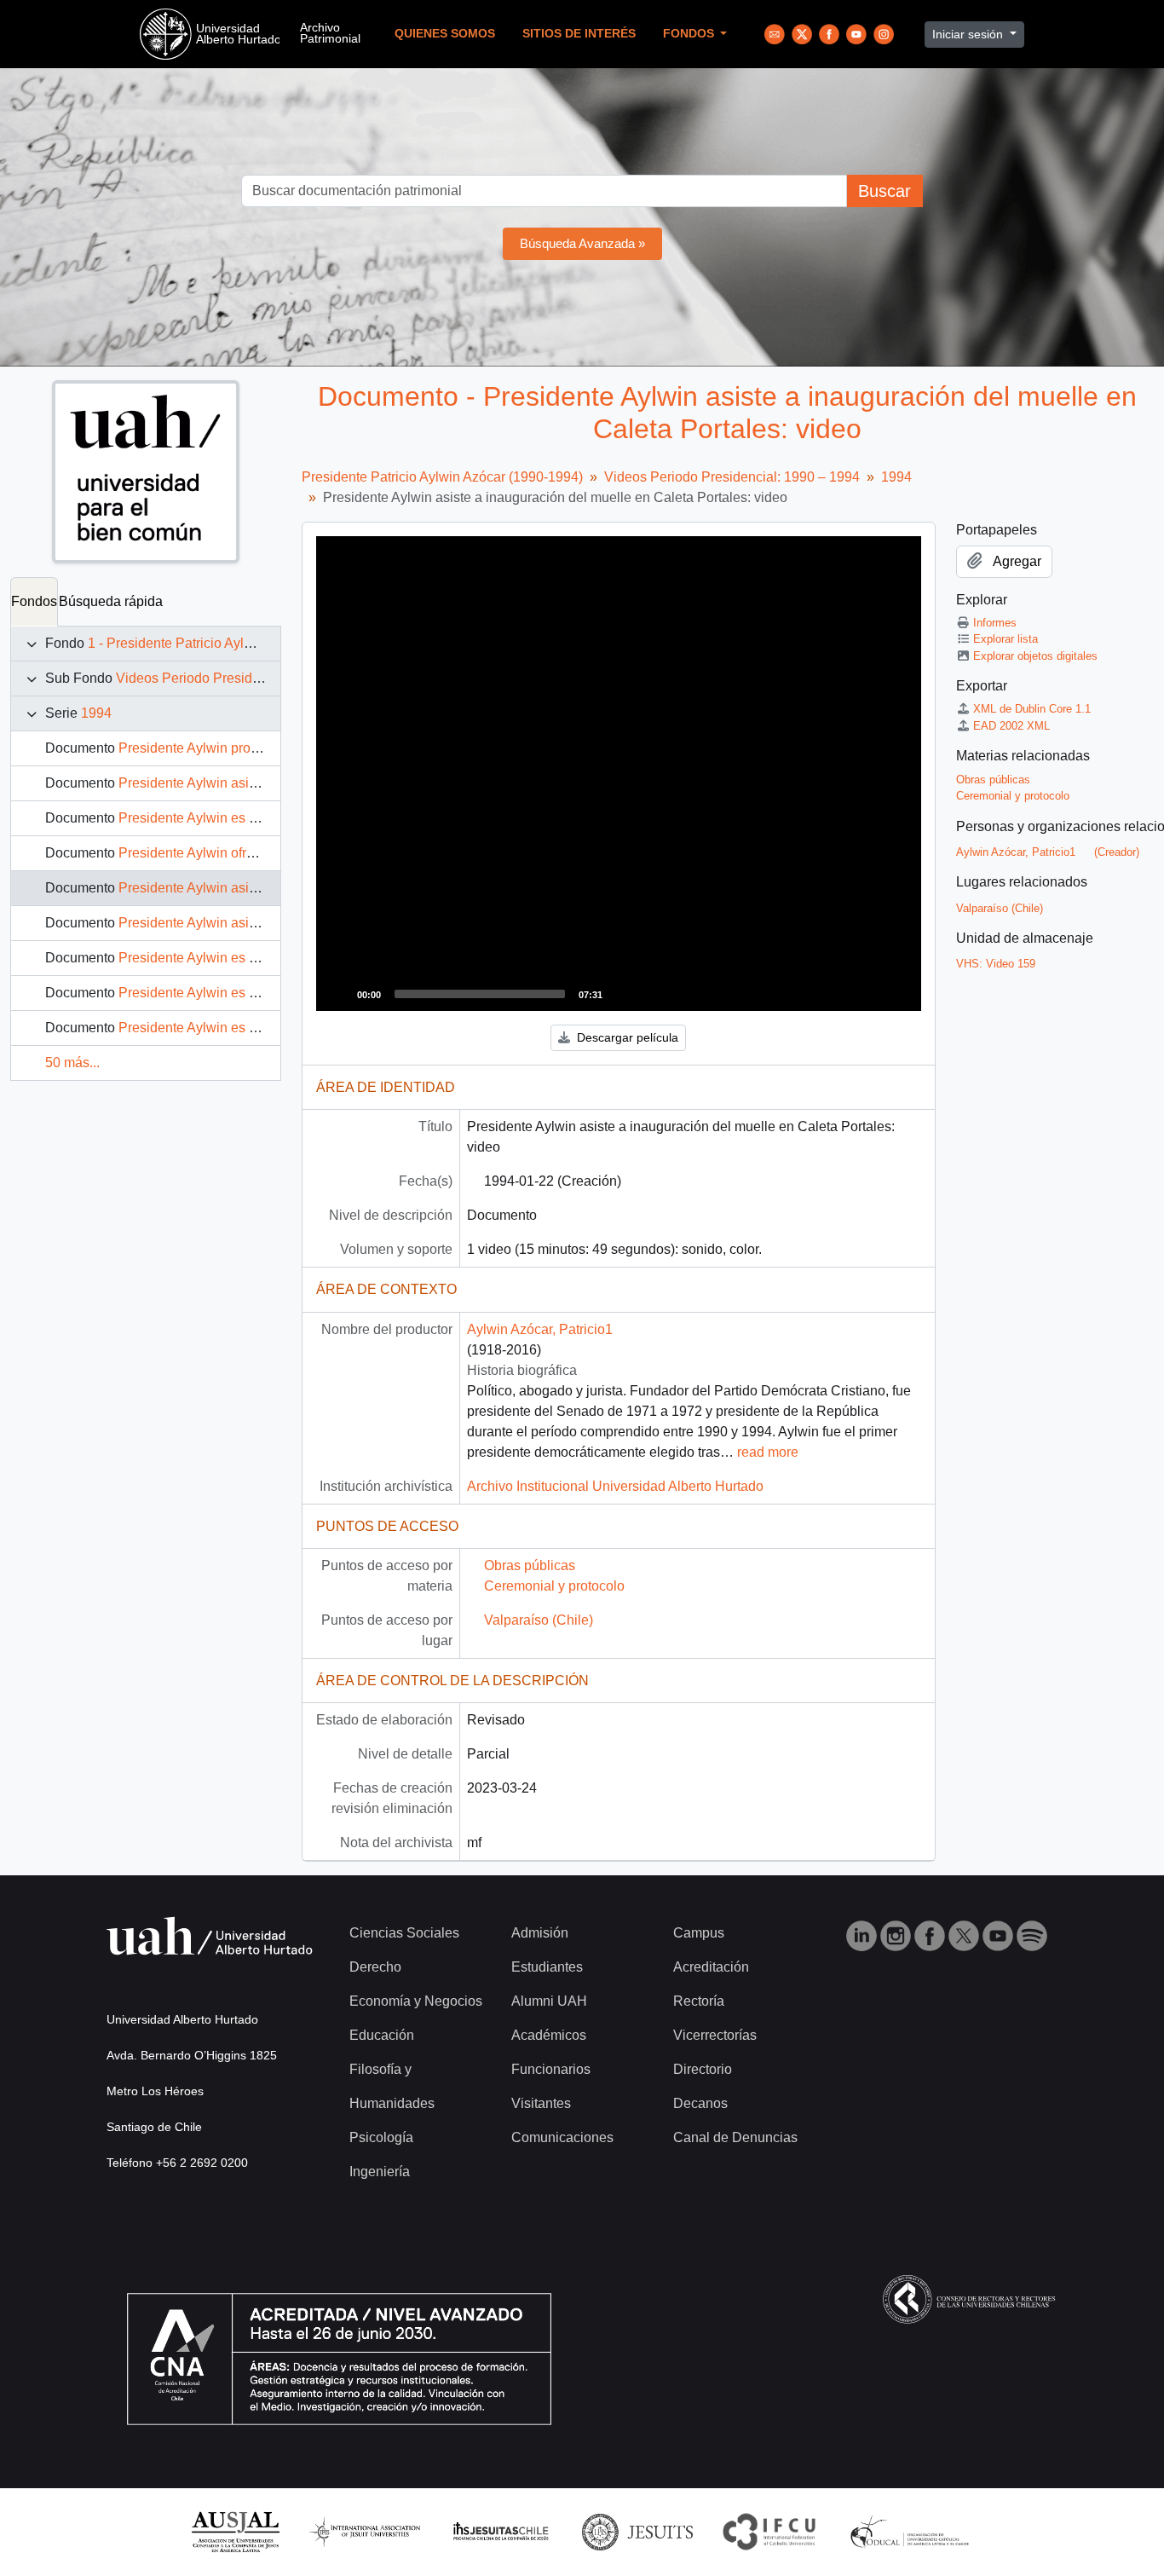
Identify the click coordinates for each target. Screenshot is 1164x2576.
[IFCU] (769, 2531)
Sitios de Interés (579, 34)
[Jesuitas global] (637, 2531)
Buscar (885, 191)
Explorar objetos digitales (1035, 656)
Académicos (549, 2035)
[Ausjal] (235, 2531)
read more (768, 1452)
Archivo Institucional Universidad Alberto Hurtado (615, 1486)
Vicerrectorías (715, 2035)
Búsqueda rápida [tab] (111, 601)
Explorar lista (1006, 639)
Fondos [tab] (34, 601)
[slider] (480, 994)
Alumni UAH (549, 2001)
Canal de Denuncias (735, 2137)
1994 (96, 713)
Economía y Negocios (416, 2001)
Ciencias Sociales (404, 1933)
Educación (382, 2035)
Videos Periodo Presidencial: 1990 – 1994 (244, 678)
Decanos (700, 2103)
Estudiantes (547, 1967)
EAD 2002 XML (1011, 726)
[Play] (338, 994)
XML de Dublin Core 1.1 (1032, 709)
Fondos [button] (690, 34)
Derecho (375, 1967)
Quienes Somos (445, 34)
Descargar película (626, 1037)
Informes (995, 623)
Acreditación (711, 1967)
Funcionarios (551, 2069)
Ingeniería (380, 2172)
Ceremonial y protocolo (554, 1586)
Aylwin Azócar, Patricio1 (540, 1329)
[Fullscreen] (648, 994)
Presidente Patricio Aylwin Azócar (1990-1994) (442, 477)
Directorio (703, 2069)
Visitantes (541, 2103)
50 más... (72, 1063)
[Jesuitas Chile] (501, 2531)
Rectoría (699, 2001)
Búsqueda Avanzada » (582, 243)
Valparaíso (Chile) (539, 1620)
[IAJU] (365, 2531)
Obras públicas (530, 1565)
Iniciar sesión (969, 34)
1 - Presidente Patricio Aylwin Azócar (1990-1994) (238, 643)
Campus (699, 1933)
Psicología (381, 2137)
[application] (619, 774)
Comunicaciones (562, 2137)
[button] (619, 774)
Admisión (540, 1933)
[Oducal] (912, 2531)
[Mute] (621, 994)
